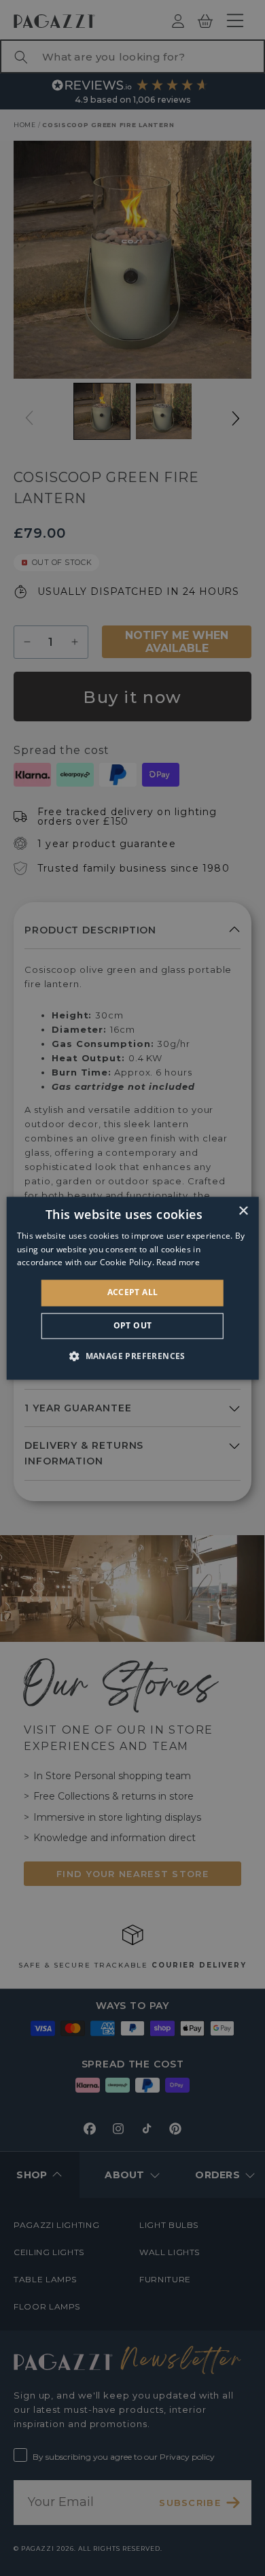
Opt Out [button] (133, 1325)
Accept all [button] (133, 1293)
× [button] (243, 1211)
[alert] (132, 1288)
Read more (178, 1263)
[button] (132, 1356)
